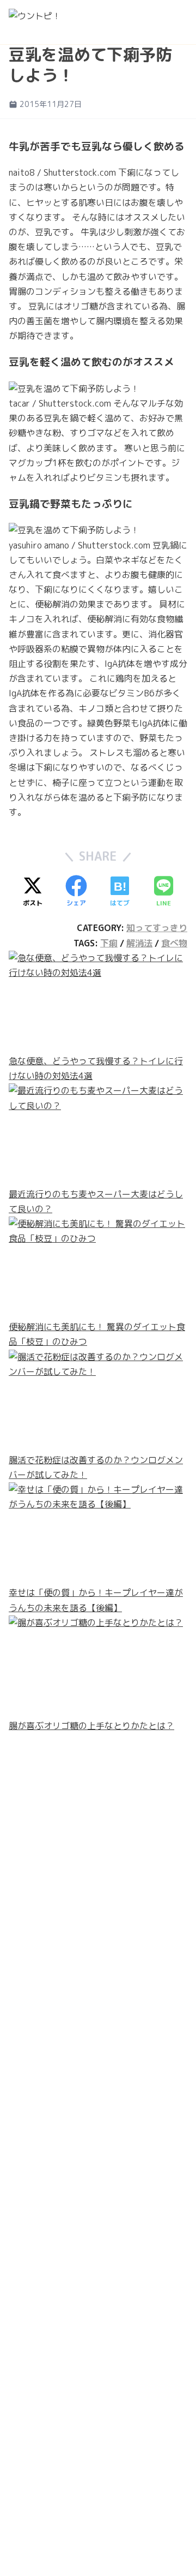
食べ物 (174, 943)
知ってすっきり (157, 928)
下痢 (109, 943)
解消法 (139, 943)
